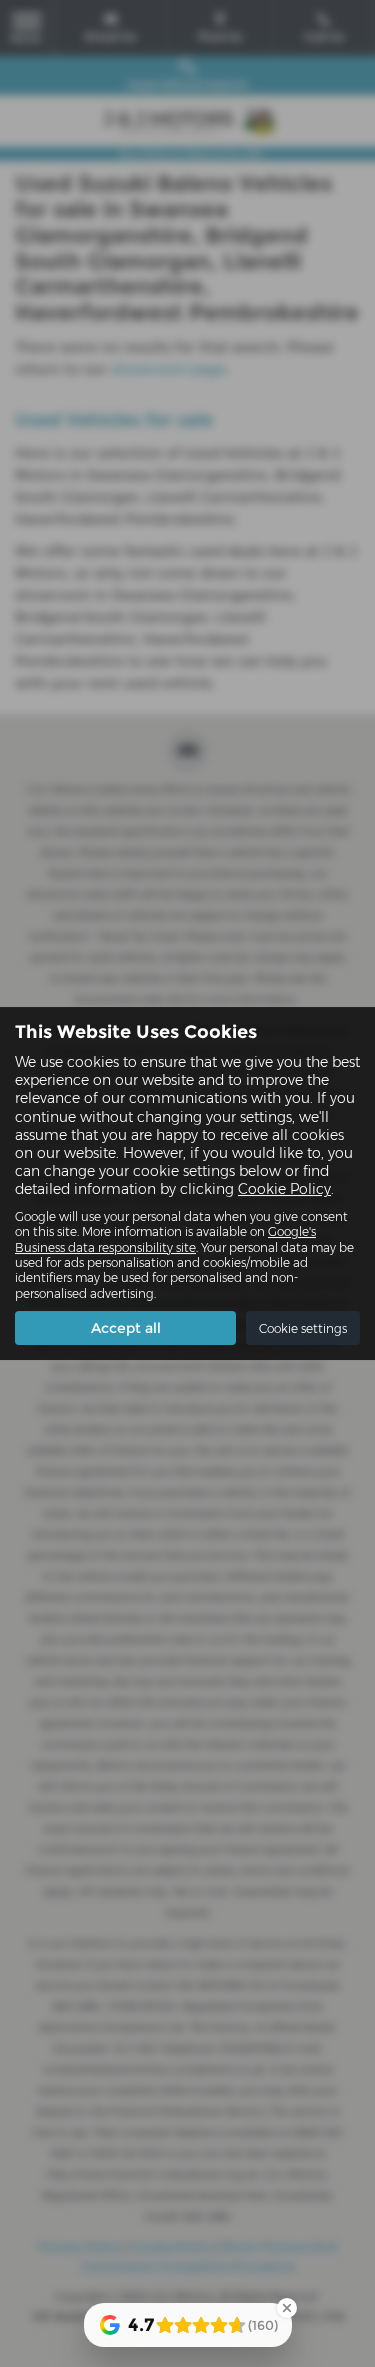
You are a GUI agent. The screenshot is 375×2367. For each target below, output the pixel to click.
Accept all (126, 1328)
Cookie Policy (284, 1189)
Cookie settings (303, 1328)
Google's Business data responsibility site (165, 1239)
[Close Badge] (287, 2308)
